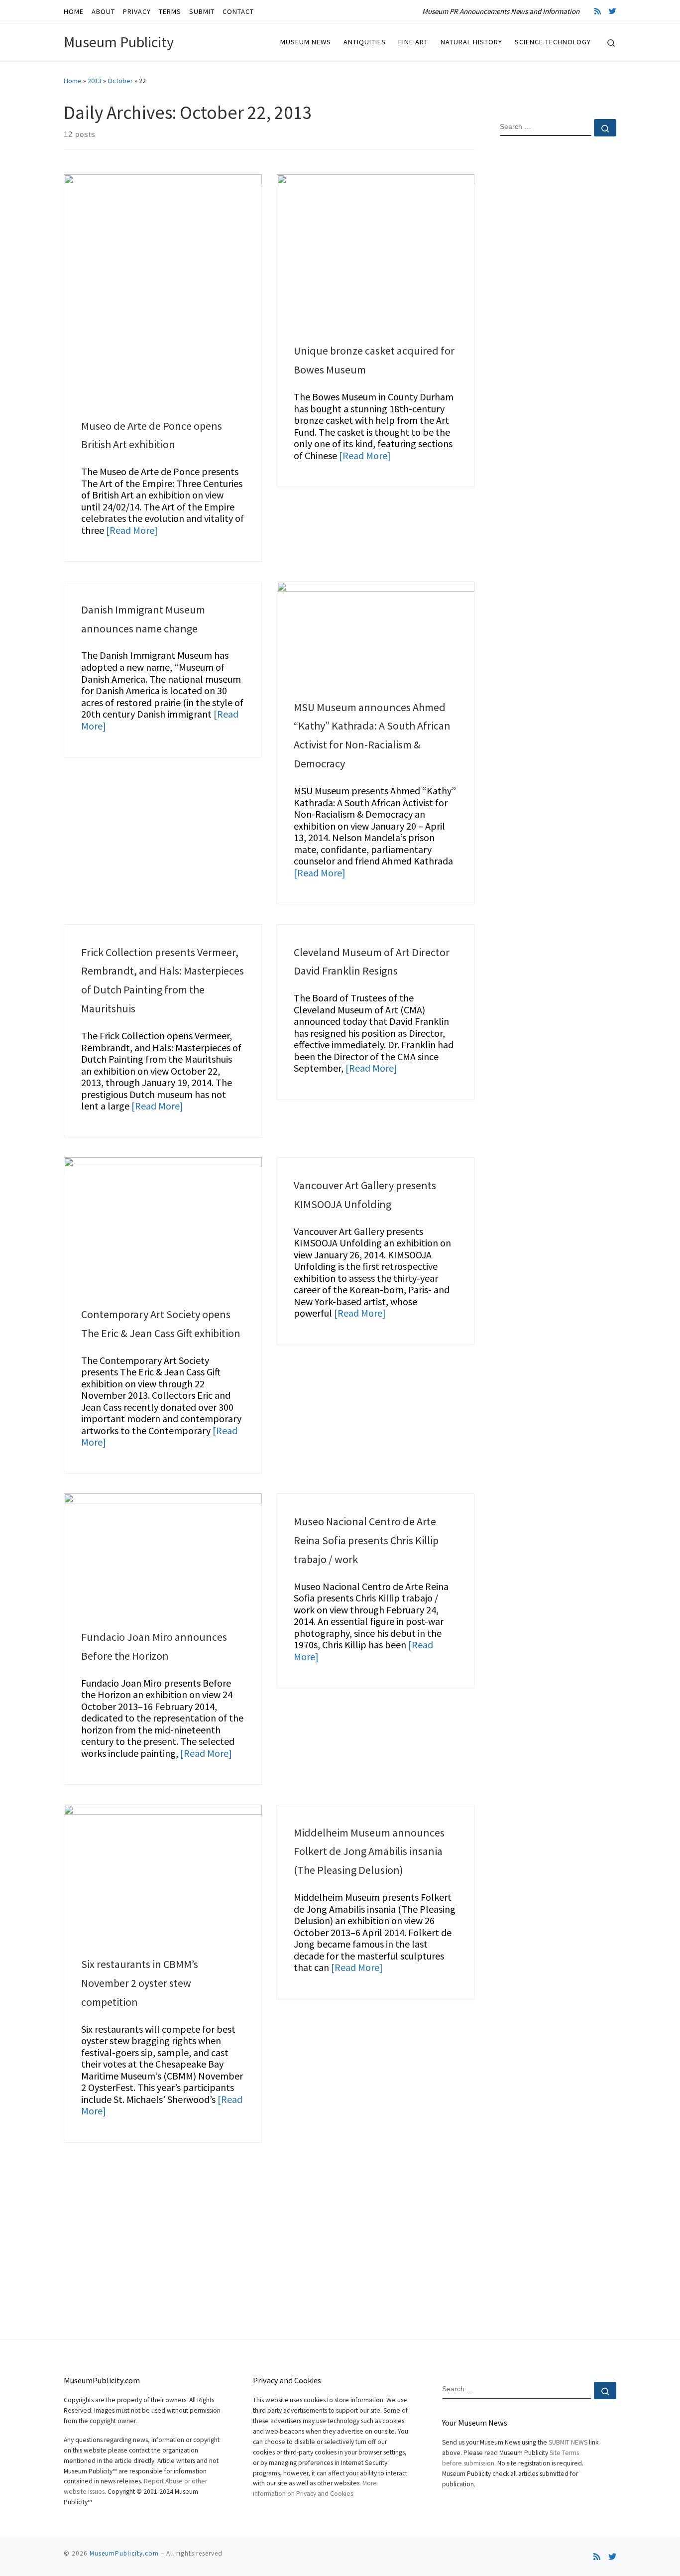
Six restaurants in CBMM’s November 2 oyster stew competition (140, 1983)
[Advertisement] (558, 305)
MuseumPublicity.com (124, 2553)
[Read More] (132, 530)
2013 (95, 81)
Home (73, 81)
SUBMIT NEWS (568, 2442)
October (120, 81)
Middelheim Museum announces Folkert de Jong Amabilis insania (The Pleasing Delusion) (369, 1851)
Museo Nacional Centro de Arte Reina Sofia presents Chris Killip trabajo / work (366, 1540)
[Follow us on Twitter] (613, 11)
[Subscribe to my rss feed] (598, 11)
